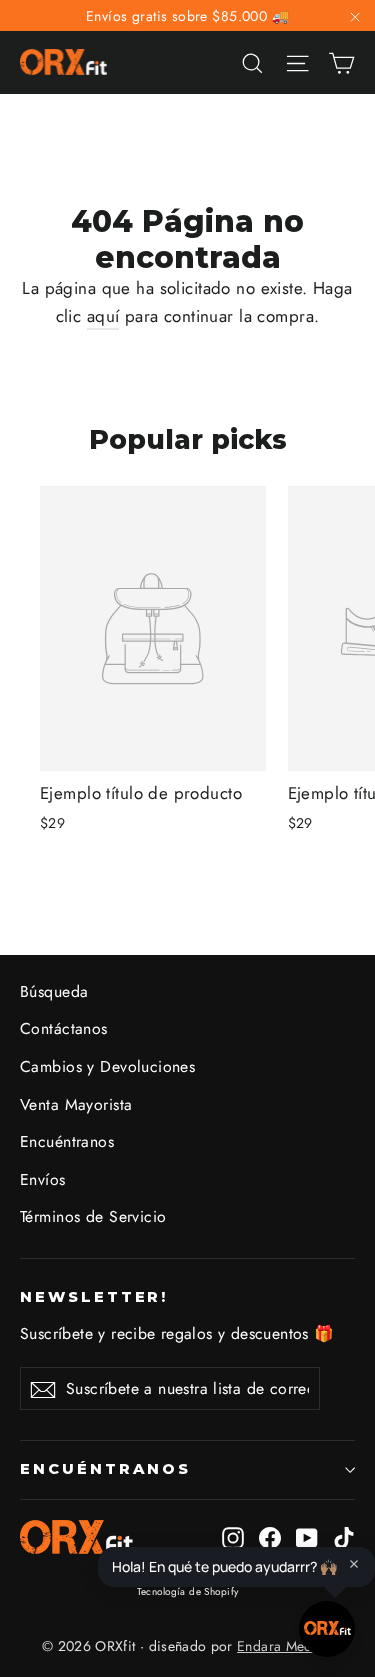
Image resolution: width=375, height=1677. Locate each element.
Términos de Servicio (93, 1216)
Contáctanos (64, 1028)
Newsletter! (94, 1297)
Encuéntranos (67, 1141)
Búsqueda (54, 991)
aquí (103, 316)
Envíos (43, 1179)
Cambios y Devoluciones (107, 1066)
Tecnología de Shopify (188, 1591)
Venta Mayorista (76, 1104)
